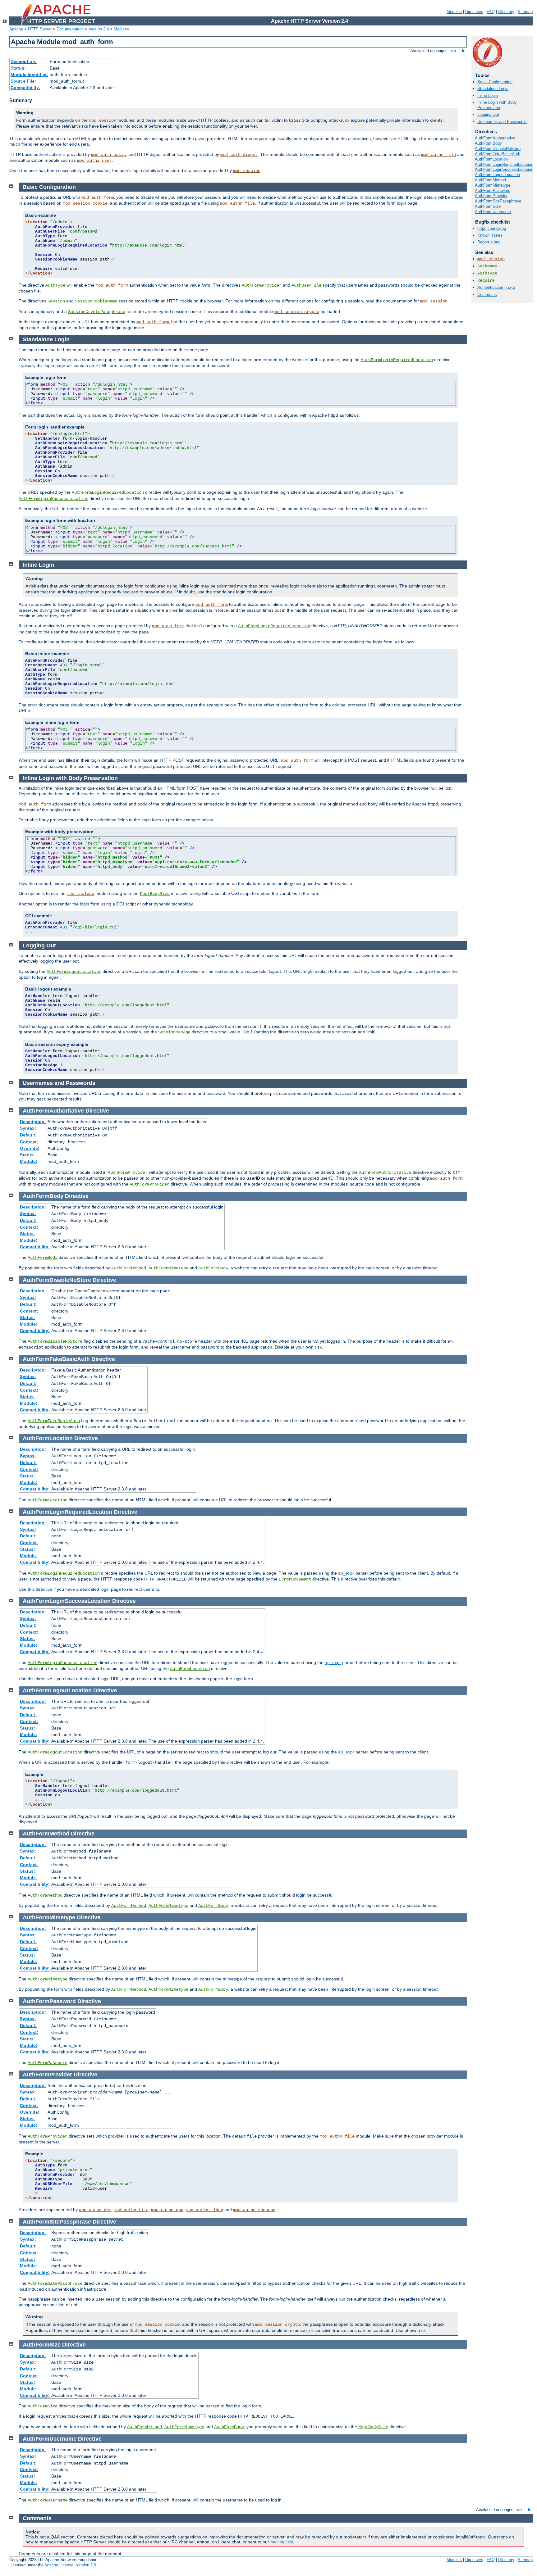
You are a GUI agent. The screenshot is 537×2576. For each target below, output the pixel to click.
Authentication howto (496, 287)
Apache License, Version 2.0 (70, 2565)
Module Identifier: (29, 75)
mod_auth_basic (108, 155)
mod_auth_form (98, 197)
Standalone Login (493, 89)
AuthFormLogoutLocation (497, 175)
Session (56, 301)
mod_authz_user (94, 161)
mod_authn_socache (254, 2210)
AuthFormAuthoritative (495, 138)
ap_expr (346, 1573)
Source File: (23, 81)
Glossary (506, 12)
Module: (29, 1161)
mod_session (103, 120)
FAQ (491, 12)
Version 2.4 (99, 29)
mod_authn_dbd (167, 2210)
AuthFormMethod (490, 180)
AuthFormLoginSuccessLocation (504, 169)
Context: (29, 1142)
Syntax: (28, 1128)
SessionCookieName (96, 301)
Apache (16, 29)
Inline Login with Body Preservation (497, 105)
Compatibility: (25, 88)
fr (463, 51)
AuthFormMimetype (493, 185)
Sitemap (525, 12)
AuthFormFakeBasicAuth (498, 154)
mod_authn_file (438, 155)
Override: (30, 1148)
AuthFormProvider (491, 196)
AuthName (487, 266)
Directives (474, 12)
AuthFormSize (488, 206)
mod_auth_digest (239, 155)
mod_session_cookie (85, 203)
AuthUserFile (306, 285)
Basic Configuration (495, 82)
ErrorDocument (295, 1579)
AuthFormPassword (493, 190)
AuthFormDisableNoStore (498, 149)
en (454, 51)
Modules (454, 12)
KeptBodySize (155, 894)
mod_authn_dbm (95, 2210)
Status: (18, 68)
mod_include (80, 894)
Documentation (70, 29)
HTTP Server (40, 29)
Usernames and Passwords (502, 122)
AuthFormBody (488, 143)
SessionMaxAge (174, 1032)
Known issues (490, 235)
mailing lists (282, 2542)
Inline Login (488, 95)
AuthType (487, 273)
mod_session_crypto (297, 312)
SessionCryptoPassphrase (97, 312)
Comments (487, 295)
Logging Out (488, 114)
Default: (28, 1135)
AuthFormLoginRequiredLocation (504, 164)
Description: (24, 61)
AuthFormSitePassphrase (498, 201)
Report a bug (489, 242)
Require (486, 281)
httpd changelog (492, 228)
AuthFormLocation (491, 159)
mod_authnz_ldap (204, 2210)
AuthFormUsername (493, 212)
